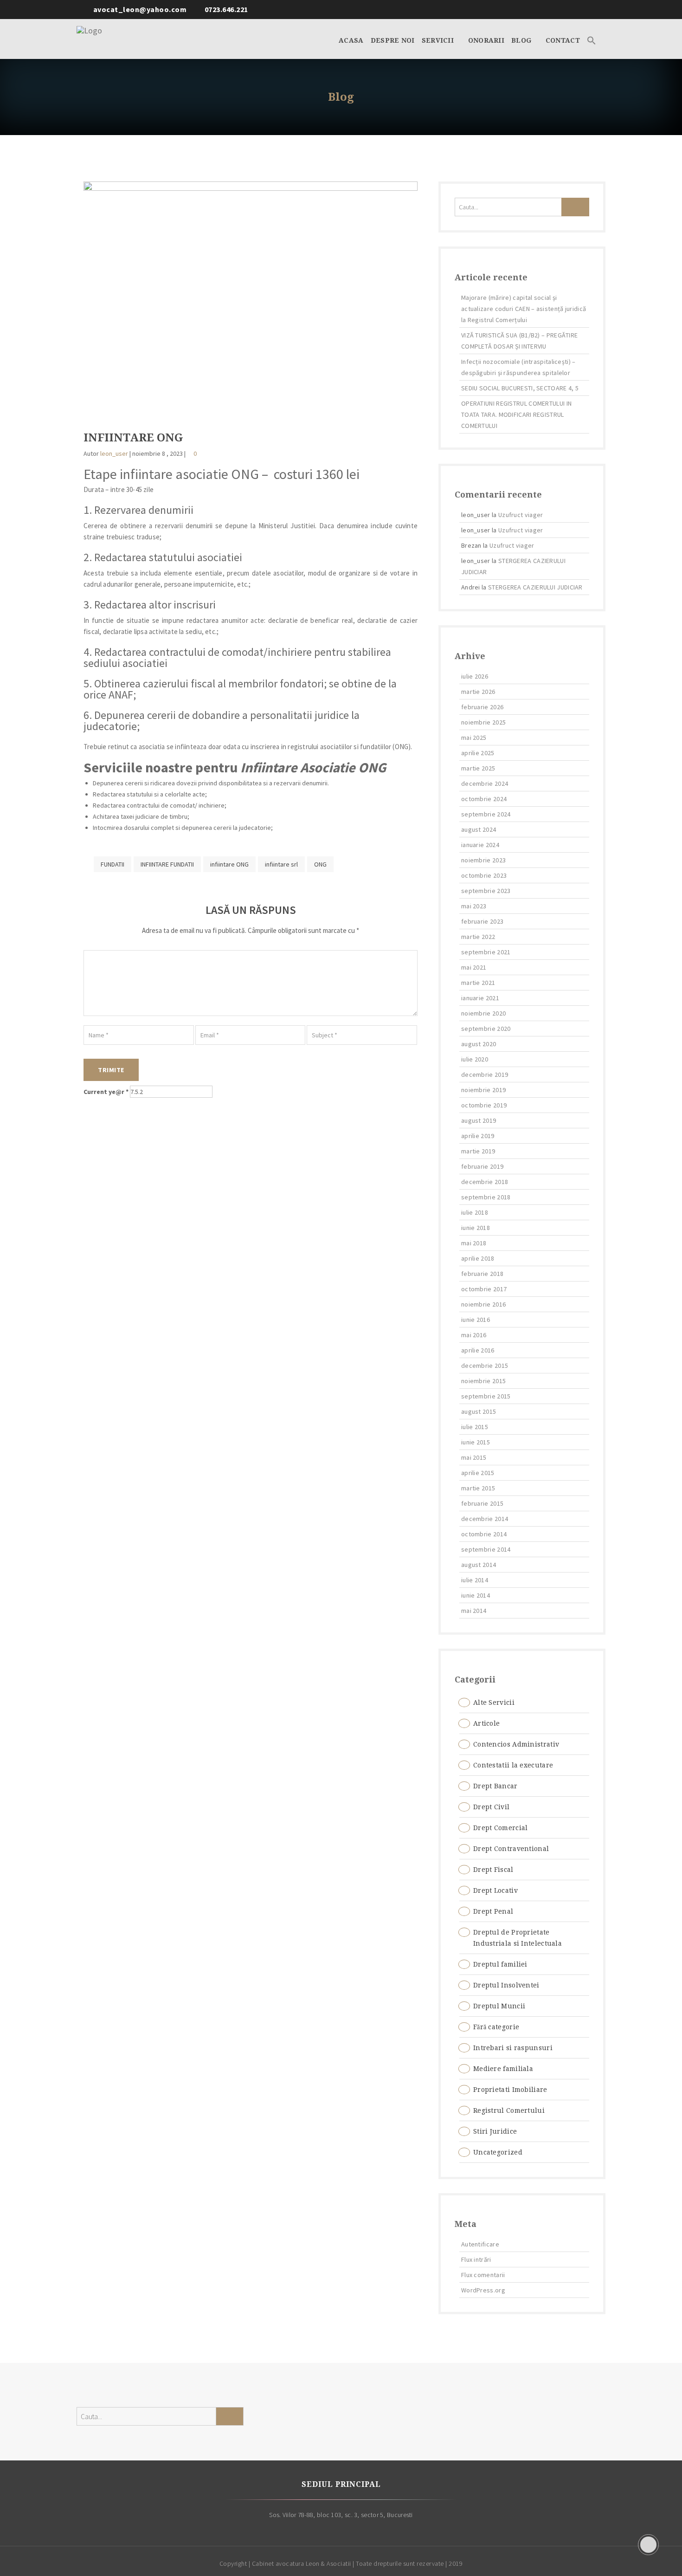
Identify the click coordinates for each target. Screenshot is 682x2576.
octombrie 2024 (484, 799)
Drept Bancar (495, 1786)
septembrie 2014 (486, 1549)
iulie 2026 (475, 676)
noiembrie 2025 (483, 722)
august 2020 (479, 1044)
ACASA (351, 40)
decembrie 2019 (485, 1074)
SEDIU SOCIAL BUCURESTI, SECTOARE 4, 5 (520, 388)
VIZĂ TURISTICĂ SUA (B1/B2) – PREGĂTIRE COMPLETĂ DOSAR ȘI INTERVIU (519, 341)
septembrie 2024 (486, 814)
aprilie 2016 (478, 1350)
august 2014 (479, 1565)
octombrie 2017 (484, 1289)
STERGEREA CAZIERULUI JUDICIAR (535, 587)
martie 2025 (478, 768)
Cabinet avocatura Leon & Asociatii (302, 2563)
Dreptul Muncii (499, 2006)
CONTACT (563, 40)
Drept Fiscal (493, 1870)
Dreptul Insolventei (506, 1985)
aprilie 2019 (478, 1136)
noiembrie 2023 (483, 860)
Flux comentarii (483, 2275)
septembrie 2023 (486, 891)
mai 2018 (474, 1243)
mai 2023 (474, 906)
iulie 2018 (475, 1212)
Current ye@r (106, 1092)
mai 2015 (474, 1457)
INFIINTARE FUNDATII (167, 864)
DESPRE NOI (393, 40)
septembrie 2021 (486, 952)
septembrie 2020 (486, 1029)
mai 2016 (474, 1335)
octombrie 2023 (484, 875)
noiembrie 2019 (483, 1090)
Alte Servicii (494, 1702)
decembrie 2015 (485, 1366)
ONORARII (486, 40)
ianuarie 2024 (480, 845)
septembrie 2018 (486, 1197)
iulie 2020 (475, 1059)
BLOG (522, 40)
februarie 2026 (482, 707)
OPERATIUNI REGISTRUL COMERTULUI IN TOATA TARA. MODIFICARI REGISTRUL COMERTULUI (516, 414)
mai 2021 (474, 967)
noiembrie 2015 (483, 1381)
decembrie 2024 (485, 783)
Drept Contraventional (511, 1849)
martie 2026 (478, 692)
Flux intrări (476, 2259)
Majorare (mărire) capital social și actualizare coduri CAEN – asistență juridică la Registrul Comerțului (524, 309)
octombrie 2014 (484, 1534)
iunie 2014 (476, 1595)
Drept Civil (491, 1807)
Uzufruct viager (521, 515)
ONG (320, 864)
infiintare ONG (229, 864)
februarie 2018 (482, 1274)
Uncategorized (498, 2152)
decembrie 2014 (485, 1519)
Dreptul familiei (500, 1964)
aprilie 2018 (478, 1258)
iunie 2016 (476, 1320)
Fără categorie (496, 2027)
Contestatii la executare (513, 1765)
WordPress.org (483, 2290)
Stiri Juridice (495, 2131)
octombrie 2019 (484, 1105)
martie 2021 (478, 983)
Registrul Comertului (509, 2110)
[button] (592, 39)
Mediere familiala (503, 2069)
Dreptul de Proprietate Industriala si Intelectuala (518, 1938)
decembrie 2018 (485, 1182)
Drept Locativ (495, 1890)
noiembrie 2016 (483, 1304)
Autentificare (480, 2244)
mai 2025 (474, 738)
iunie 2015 (476, 1442)
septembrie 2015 (486, 1396)
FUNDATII (113, 864)
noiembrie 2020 (483, 1013)
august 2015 (479, 1411)
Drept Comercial (501, 1828)
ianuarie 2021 (480, 998)
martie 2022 (478, 937)
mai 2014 (474, 1611)
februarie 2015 (482, 1503)
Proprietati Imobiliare (510, 2090)
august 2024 (479, 829)
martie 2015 (478, 1488)
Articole (486, 1723)
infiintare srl (281, 864)
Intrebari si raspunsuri (513, 2048)
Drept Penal (493, 1911)
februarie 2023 (482, 921)
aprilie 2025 (478, 753)
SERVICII (439, 40)
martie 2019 (478, 1151)
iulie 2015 (475, 1427)
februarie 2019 (482, 1166)
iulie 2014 (475, 1580)
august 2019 (479, 1120)
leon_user (114, 453)
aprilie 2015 (478, 1473)
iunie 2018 (476, 1228)
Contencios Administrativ (516, 1744)
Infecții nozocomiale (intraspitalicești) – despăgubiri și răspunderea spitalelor (518, 367)
